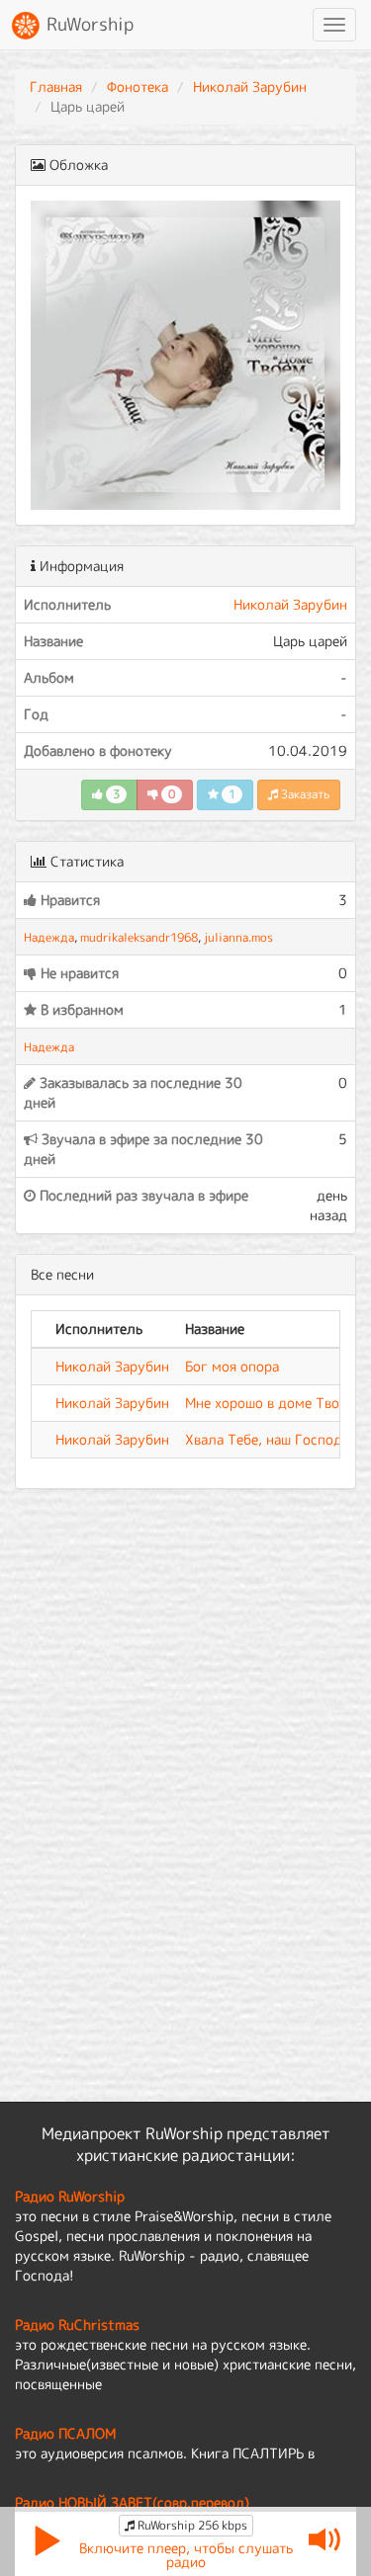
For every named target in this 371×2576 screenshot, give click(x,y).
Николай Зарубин (250, 86)
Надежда (49, 937)
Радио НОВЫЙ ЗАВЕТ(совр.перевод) (132, 2502)
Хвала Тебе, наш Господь (267, 1439)
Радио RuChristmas (77, 2325)
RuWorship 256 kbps (191, 2525)
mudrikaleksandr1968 (139, 937)
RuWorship (88, 24)
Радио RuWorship (70, 2196)
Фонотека (138, 86)
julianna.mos (238, 937)
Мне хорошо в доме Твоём (271, 1403)
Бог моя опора (232, 1366)
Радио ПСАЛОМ (65, 2433)
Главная (56, 86)
